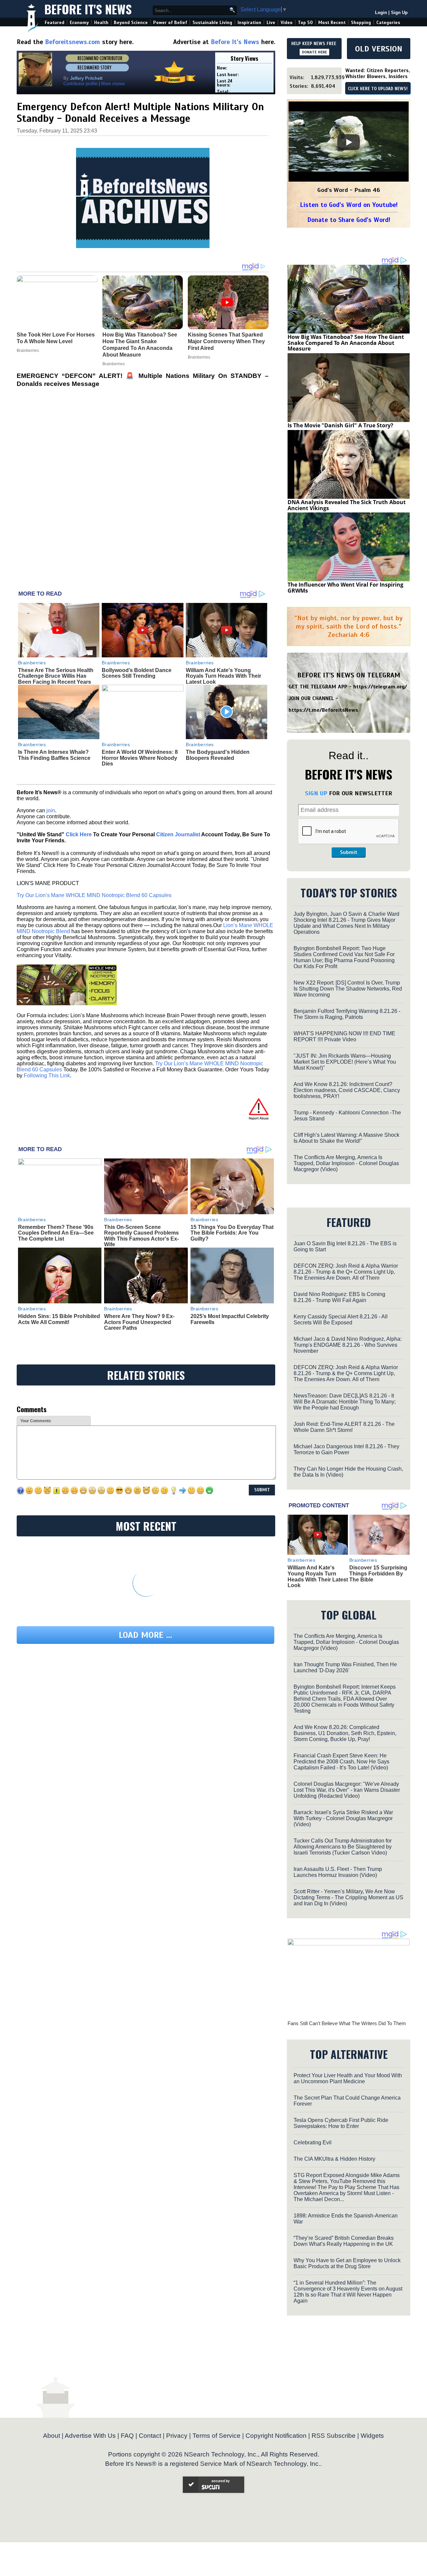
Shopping (361, 23)
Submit (349, 852)
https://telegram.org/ (380, 687)
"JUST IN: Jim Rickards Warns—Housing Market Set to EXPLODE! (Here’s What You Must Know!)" (345, 1062)
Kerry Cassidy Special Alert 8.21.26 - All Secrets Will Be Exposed (341, 1320)
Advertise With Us (90, 2436)
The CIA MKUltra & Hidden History (334, 2159)
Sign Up (399, 13)
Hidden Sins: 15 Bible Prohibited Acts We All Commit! (59, 1319)
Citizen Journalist (178, 834)
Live (271, 23)
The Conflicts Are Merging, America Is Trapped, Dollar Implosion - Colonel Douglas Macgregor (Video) (346, 1163)
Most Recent (332, 23)
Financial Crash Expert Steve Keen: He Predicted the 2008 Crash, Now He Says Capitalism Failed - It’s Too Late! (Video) (341, 1762)
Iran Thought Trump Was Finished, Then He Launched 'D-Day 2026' (345, 1667)
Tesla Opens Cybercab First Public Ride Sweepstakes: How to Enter (341, 2123)
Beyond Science (131, 23)
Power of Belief (170, 23)
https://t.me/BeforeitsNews (323, 710)
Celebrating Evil (313, 2142)
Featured (55, 23)
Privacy (177, 2436)
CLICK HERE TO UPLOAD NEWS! (378, 89)
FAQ (127, 2436)
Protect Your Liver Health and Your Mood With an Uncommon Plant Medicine (348, 2078)
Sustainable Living (212, 23)
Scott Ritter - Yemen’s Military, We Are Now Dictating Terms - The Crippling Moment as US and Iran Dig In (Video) (348, 1897)
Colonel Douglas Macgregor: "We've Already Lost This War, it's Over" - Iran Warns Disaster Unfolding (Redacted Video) (347, 1790)
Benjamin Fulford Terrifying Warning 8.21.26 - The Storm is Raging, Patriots (347, 1014)
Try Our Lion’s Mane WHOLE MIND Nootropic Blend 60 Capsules (94, 895)
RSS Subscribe (334, 2436)
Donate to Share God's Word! (349, 220)
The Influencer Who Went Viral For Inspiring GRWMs (345, 588)
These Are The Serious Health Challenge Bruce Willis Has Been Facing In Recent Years (56, 676)
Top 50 (305, 23)
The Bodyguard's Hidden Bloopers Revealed (218, 755)
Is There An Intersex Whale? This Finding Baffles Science (54, 755)
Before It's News (88, 9)
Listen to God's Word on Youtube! (349, 205)
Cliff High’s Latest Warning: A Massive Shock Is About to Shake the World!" (346, 1138)
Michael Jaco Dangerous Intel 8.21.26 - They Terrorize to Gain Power (346, 1449)
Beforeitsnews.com (73, 42)
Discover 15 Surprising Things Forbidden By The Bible (378, 1573)
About (52, 2436)
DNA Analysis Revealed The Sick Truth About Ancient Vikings (347, 505)
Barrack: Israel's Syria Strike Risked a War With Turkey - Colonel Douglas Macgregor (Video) (343, 1818)
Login (381, 13)
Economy (79, 23)
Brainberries (32, 663)
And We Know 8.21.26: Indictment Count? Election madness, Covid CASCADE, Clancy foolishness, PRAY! (347, 1090)
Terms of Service (217, 2436)
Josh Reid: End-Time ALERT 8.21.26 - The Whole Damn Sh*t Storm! (344, 1427)
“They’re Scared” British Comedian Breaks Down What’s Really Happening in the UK (344, 2241)
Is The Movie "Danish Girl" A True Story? (340, 425)
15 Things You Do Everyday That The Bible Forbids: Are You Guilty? (232, 1233)
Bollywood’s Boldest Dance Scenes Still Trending (137, 673)
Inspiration (249, 23)
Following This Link (47, 1076)
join (51, 810)
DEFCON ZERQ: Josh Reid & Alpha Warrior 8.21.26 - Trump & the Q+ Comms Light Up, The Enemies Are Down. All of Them (346, 1272)
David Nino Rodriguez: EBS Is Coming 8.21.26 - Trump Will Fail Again (339, 1297)
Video (287, 23)
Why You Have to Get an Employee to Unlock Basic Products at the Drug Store (347, 2263)
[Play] (349, 142)
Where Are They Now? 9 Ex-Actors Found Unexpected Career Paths (139, 1322)
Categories (388, 23)
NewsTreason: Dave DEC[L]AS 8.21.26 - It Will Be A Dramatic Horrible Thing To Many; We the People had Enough (345, 1402)
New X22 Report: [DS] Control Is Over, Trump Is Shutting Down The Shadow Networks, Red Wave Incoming (348, 989)
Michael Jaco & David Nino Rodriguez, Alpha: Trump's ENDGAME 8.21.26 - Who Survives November (348, 1345)
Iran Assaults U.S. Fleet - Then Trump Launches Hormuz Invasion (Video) (338, 1872)
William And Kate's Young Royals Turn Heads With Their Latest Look (224, 676)
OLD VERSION (379, 49)
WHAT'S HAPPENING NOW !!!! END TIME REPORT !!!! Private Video (344, 1036)
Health (101, 23)
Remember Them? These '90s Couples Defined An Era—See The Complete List (56, 1233)
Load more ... (145, 1635)
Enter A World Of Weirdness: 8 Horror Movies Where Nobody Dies (140, 758)
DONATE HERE (314, 52)
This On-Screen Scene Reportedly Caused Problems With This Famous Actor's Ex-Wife (141, 1236)
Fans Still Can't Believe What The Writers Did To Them (347, 2023)
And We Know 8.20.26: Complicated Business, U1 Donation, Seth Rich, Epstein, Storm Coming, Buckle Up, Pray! (345, 1733)
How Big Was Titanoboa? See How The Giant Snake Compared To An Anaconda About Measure (346, 343)
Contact (150, 2436)
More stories (113, 84)
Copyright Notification (276, 2436)
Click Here (79, 834)
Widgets (372, 2436)
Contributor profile (80, 84)
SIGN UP (316, 793)
